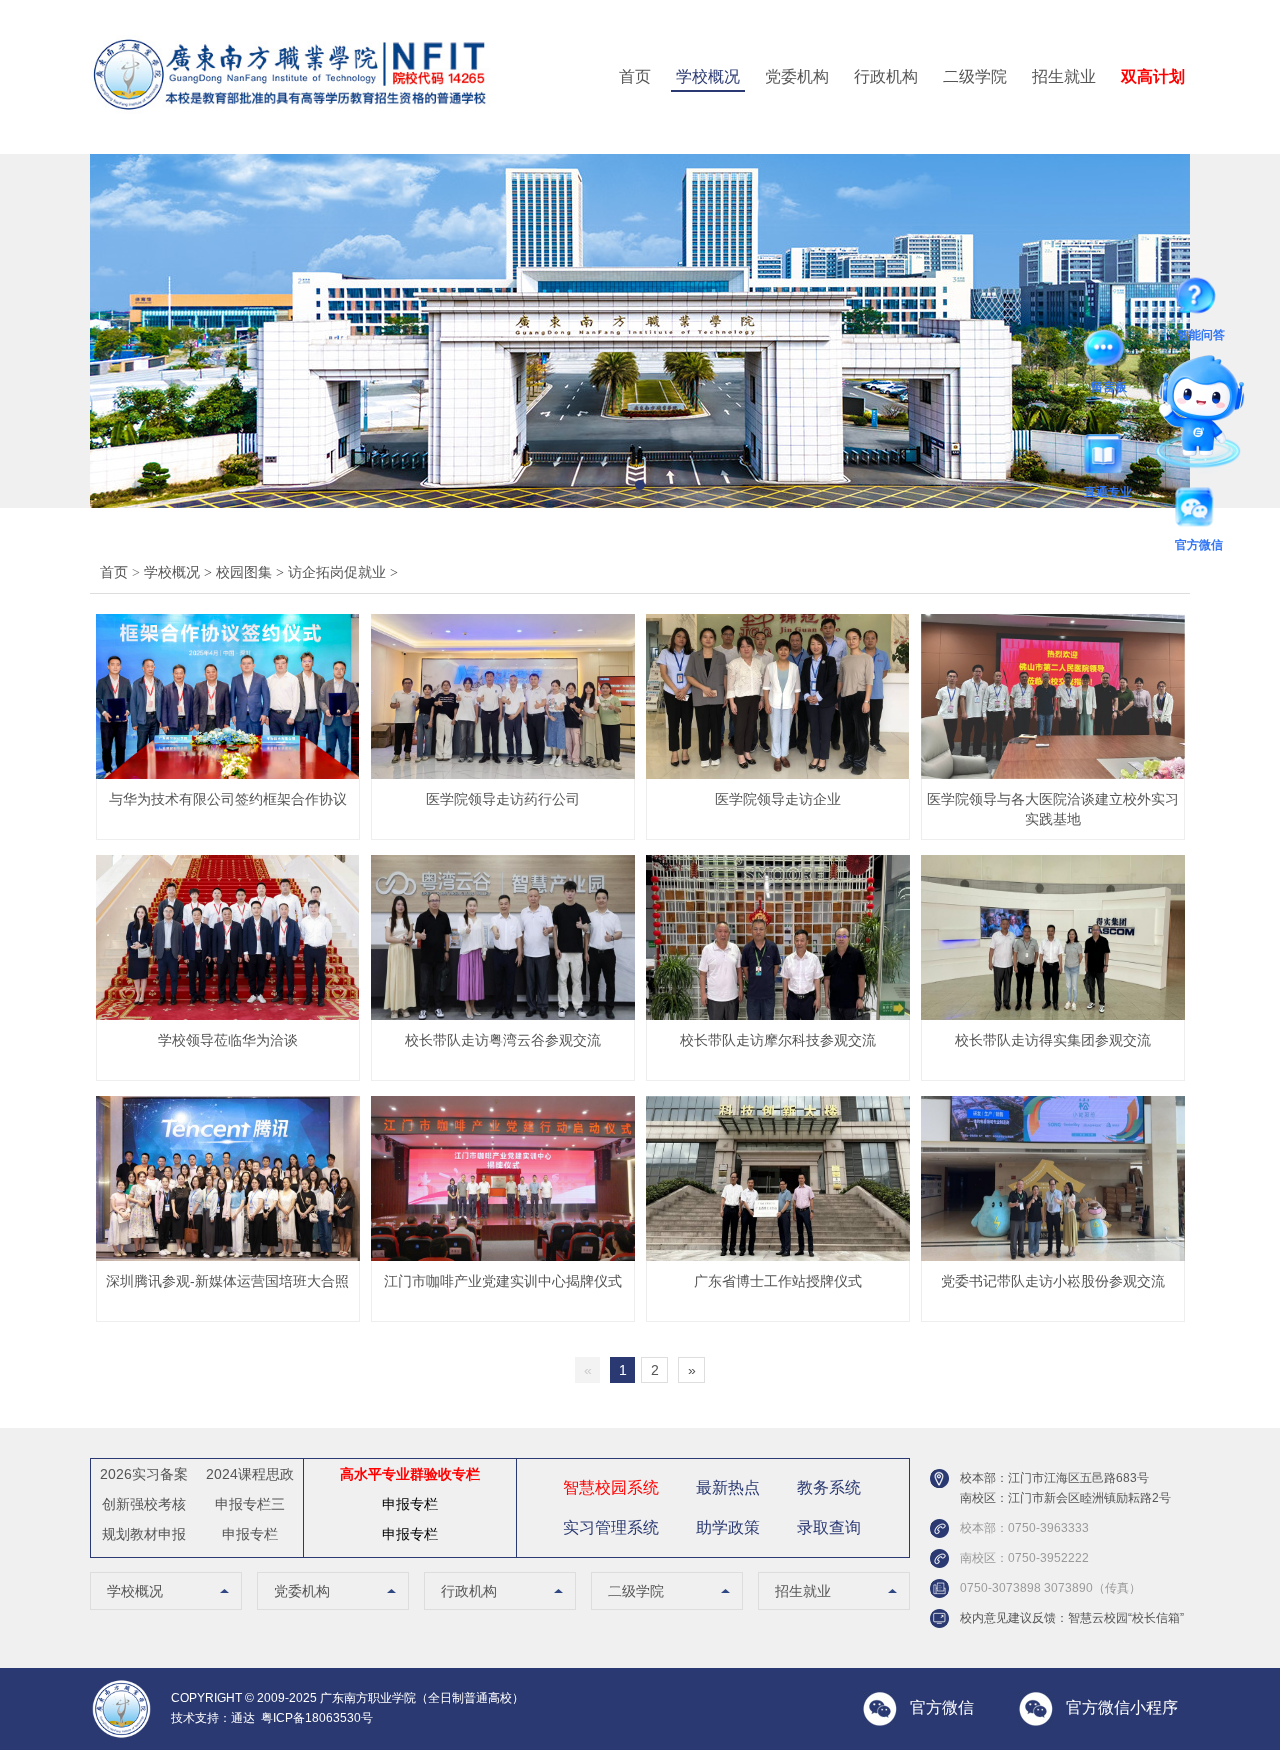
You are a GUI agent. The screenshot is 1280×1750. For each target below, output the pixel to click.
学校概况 (708, 76)
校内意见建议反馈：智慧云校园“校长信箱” (1072, 1618)
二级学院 (975, 76)
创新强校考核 (144, 1504)
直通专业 (1108, 457)
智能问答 (1201, 300)
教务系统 (829, 1487)
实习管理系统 (611, 1527)
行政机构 (886, 76)
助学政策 (728, 1527)
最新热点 (728, 1487)
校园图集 (252, 572)
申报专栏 (250, 1534)
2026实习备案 (144, 1474)
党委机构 (797, 76)
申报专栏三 (250, 1504)
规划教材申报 (144, 1534)
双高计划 (1153, 76)
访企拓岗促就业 (343, 572)
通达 (243, 1718)
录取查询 (829, 1527)
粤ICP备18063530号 (317, 1718)
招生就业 (1064, 76)
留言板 (1109, 352)
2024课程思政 (250, 1474)
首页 (635, 76)
